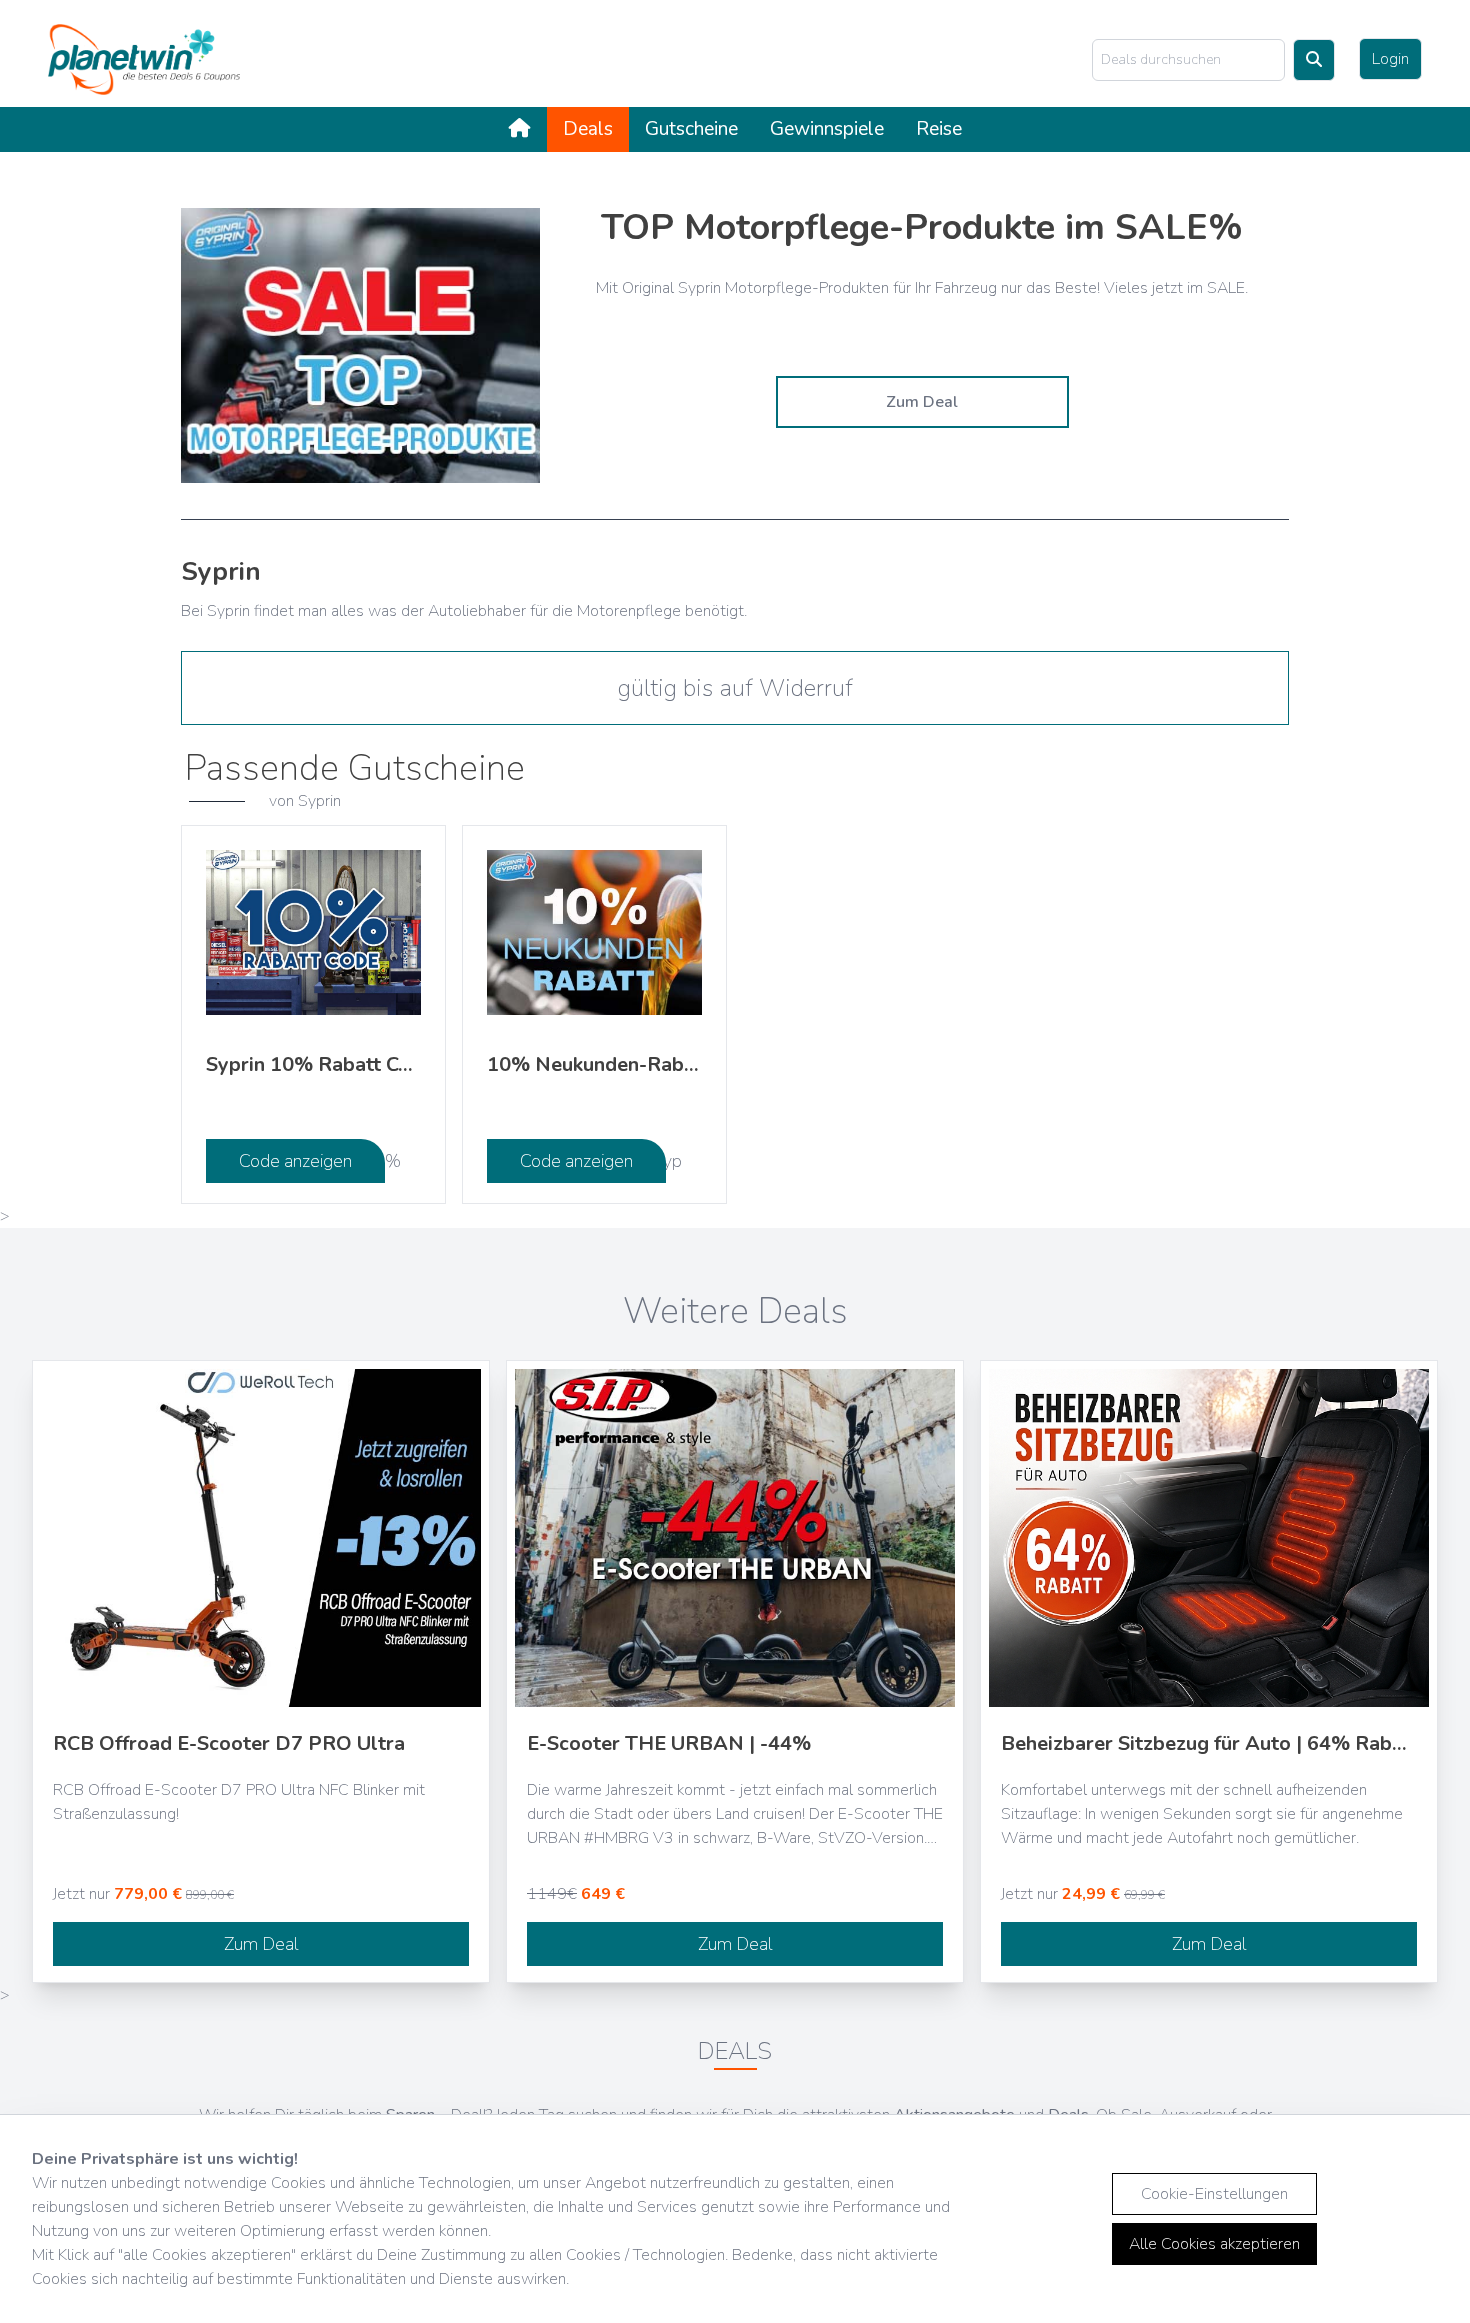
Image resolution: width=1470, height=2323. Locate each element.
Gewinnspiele (827, 129)
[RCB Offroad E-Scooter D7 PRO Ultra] (261, 1538)
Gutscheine (691, 129)
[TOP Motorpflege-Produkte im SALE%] (360, 346)
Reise (939, 129)
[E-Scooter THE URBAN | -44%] (735, 1538)
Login (1390, 59)
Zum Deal (922, 402)
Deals (588, 129)
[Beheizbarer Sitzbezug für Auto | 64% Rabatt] (1209, 1538)
